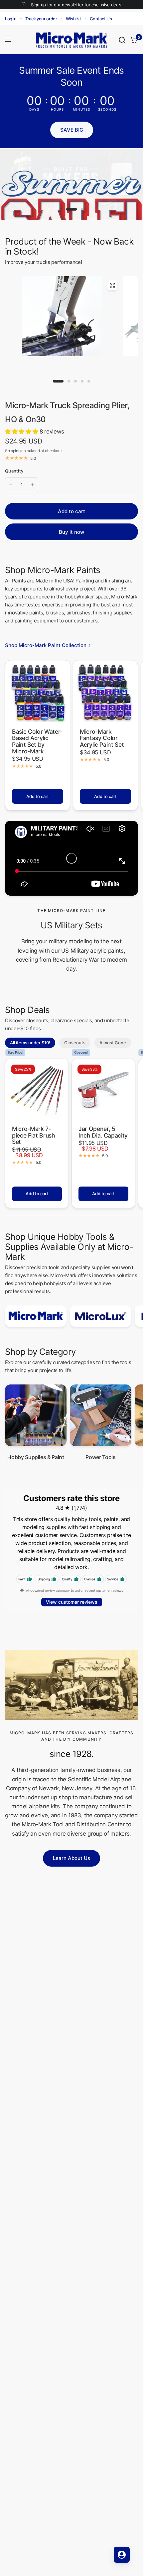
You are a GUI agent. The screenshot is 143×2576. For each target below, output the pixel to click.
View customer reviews (72, 1602)
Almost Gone (113, 1043)
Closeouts (75, 1043)
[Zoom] (112, 285)
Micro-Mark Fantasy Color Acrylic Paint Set (102, 738)
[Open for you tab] (122, 2555)
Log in (11, 19)
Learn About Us (71, 1858)
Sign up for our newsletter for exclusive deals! (77, 5)
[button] (72, 130)
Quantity (14, 471)
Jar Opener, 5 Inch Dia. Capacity (103, 1132)
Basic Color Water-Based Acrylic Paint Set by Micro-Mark (37, 742)
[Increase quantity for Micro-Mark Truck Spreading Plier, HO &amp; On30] (33, 485)
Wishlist (73, 19)
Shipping (13, 451)
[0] (133, 40)
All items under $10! (30, 1043)
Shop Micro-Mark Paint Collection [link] (46, 645)
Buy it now (71, 532)
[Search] (122, 40)
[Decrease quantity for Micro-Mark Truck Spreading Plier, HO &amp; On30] (11, 485)
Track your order (41, 19)
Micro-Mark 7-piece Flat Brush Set (34, 1135)
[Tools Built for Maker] (71, 184)
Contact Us (101, 19)
